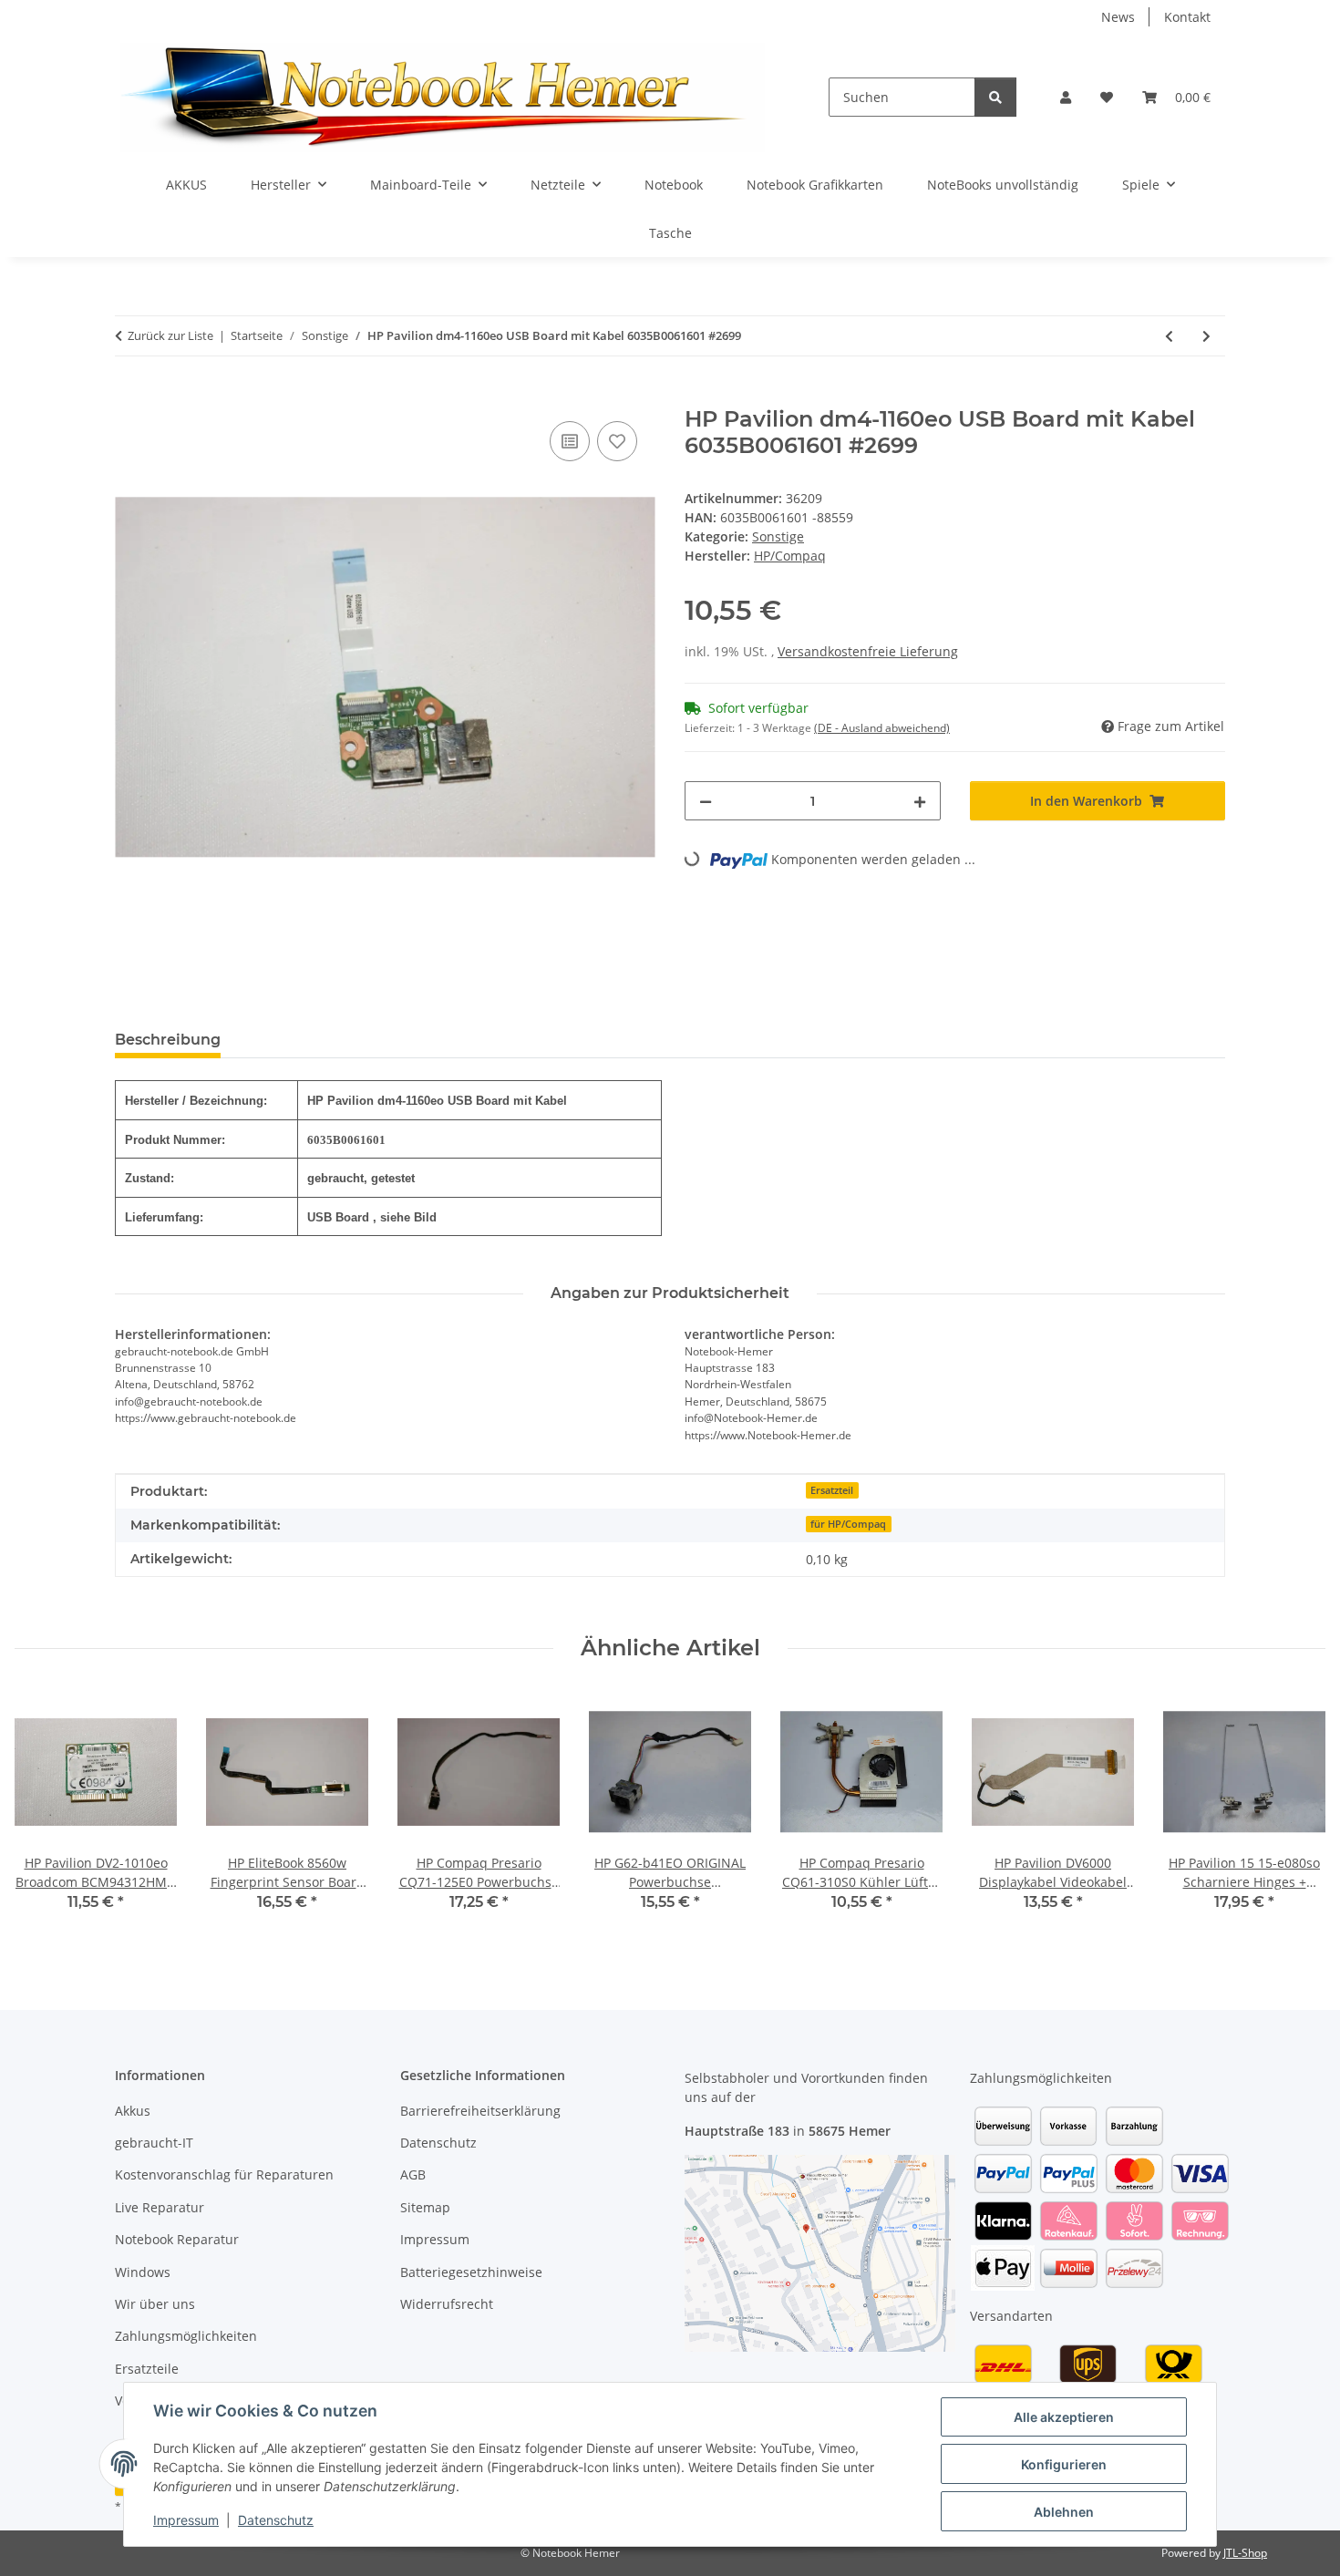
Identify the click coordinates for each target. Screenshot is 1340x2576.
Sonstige (778, 536)
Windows (143, 2272)
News (1118, 17)
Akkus (133, 2111)
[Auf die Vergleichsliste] (570, 441)
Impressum (186, 2520)
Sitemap (425, 2207)
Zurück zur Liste (170, 335)
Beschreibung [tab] (168, 1040)
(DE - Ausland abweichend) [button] (882, 728)
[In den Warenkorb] (129, 397)
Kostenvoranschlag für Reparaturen (224, 2174)
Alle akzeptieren (1064, 2417)
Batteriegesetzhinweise (471, 2272)
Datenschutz (276, 2520)
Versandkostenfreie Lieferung (868, 651)
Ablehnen (1064, 2512)
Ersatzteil (832, 1490)
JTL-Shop (1245, 2553)
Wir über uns (155, 2304)
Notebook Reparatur (177, 2239)
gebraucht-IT (154, 2143)
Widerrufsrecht (447, 2304)
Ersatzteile (147, 2369)
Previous (45, 1814)
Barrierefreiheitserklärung (480, 2111)
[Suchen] (995, 97)
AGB (413, 2174)
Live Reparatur (160, 2207)
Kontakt (1187, 17)
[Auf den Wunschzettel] (617, 441)
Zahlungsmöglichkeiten (186, 2336)
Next (1296, 1814)
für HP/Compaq (848, 1524)
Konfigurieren (1064, 2464)
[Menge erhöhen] (920, 801)
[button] (1066, 97)
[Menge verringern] (706, 801)
